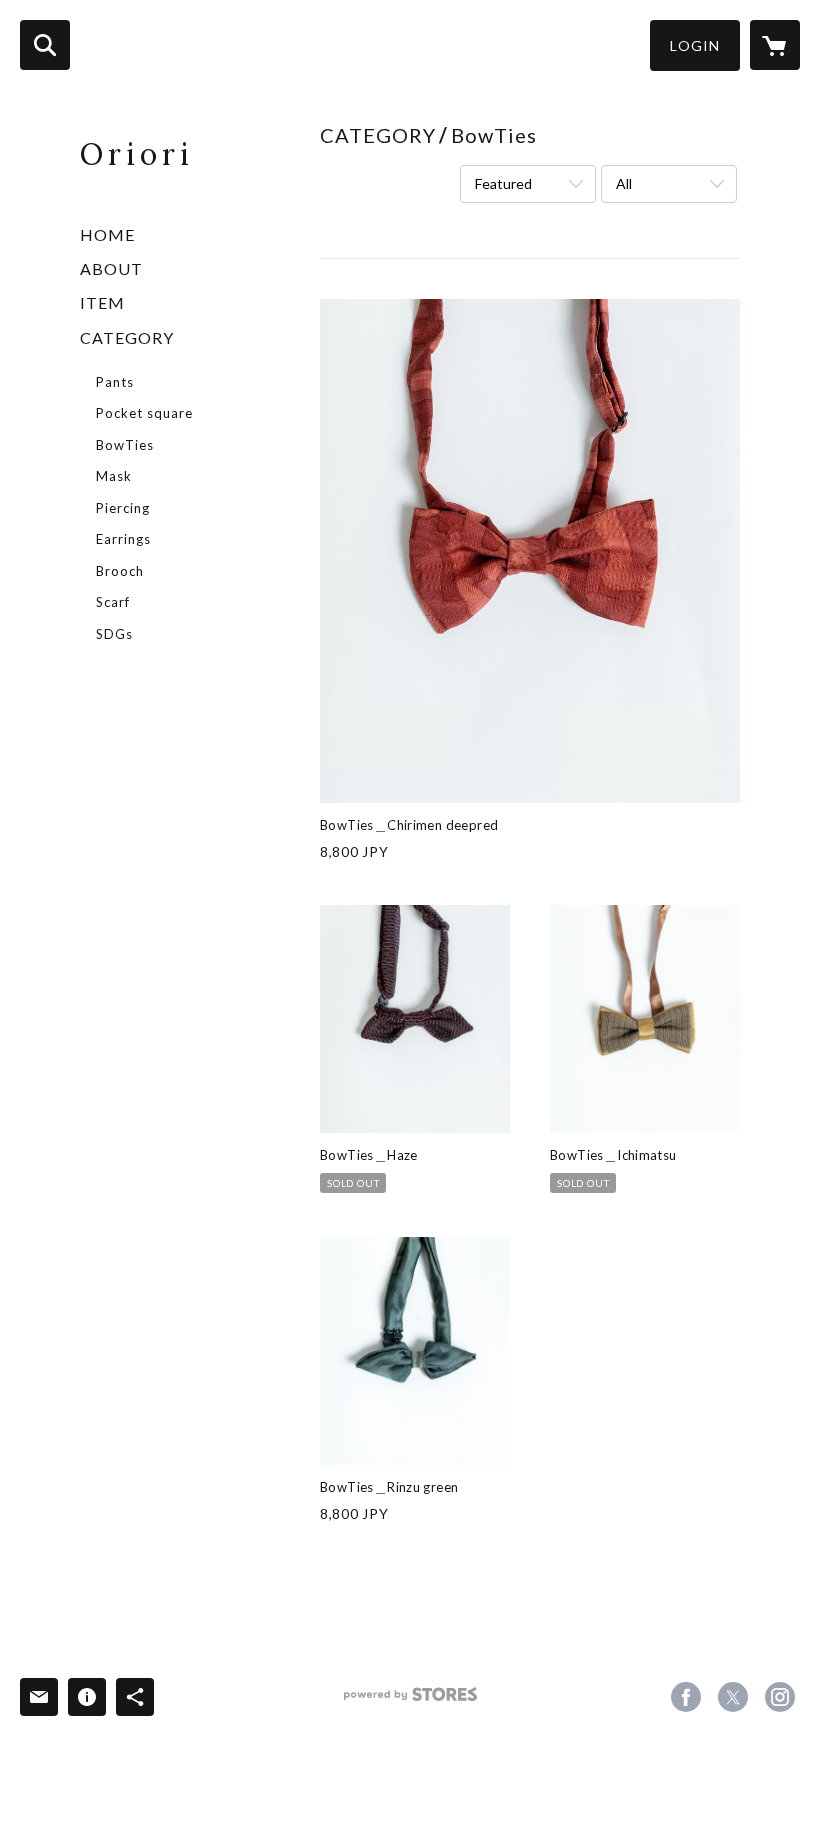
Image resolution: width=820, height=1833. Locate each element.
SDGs (114, 634)
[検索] (45, 45)
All (624, 183)
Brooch (120, 571)
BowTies (125, 445)
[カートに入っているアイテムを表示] (775, 45)
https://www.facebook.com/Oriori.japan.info (686, 1697)
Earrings (123, 539)
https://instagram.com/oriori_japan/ (780, 1697)
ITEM (102, 302)
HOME (107, 234)
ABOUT (111, 268)
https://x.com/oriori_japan (733, 1697)
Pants (115, 382)
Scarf (113, 602)
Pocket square (144, 413)
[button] (695, 45)
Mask (114, 476)
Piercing (123, 508)
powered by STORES (410, 1701)
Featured (503, 183)
